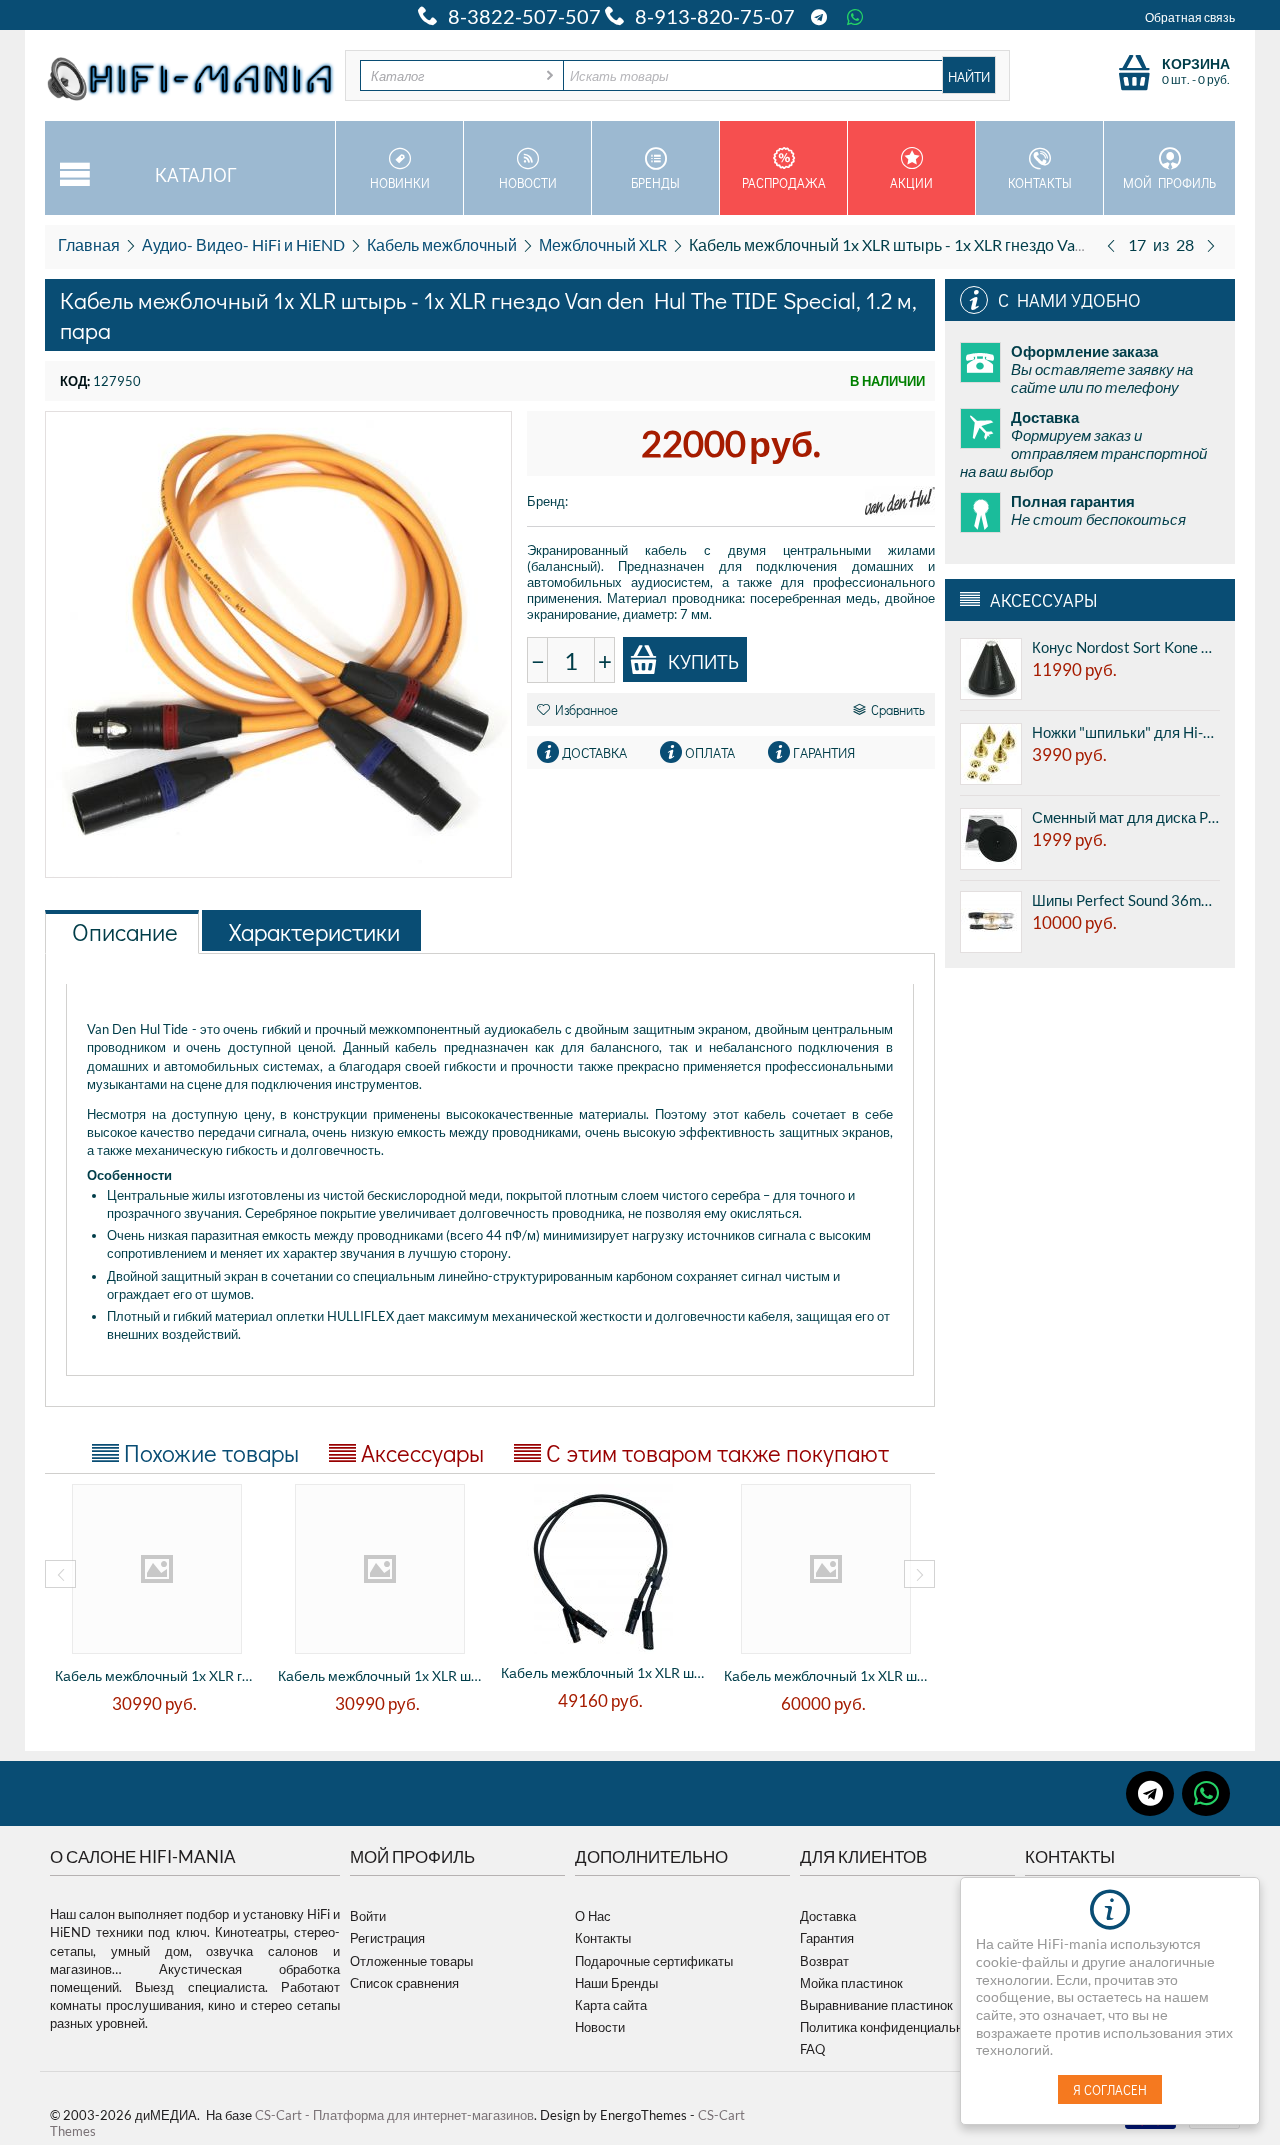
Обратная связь (1190, 17)
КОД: (75, 381)
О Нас (593, 1916)
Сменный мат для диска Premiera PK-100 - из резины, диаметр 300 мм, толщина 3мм (1126, 817)
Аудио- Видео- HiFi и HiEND (243, 244)
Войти (368, 1916)
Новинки (400, 182)
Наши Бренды (616, 1983)
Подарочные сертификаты (654, 1961)
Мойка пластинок (851, 1983)
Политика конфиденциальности (895, 2027)
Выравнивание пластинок (876, 2005)
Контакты (1040, 182)
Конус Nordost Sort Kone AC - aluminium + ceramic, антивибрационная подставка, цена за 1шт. (1126, 647)
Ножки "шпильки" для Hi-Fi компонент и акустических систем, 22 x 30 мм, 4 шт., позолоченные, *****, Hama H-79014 (1126, 732)
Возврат (824, 1961)
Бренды (655, 182)
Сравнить (898, 709)
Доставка (828, 1916)
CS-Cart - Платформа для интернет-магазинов (394, 2115)
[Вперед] (1211, 245)
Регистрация (387, 1938)
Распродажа (784, 182)
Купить (703, 661)
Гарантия (827, 1938)
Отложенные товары (411, 1961)
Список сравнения (404, 1983)
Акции (911, 182)
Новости (528, 182)
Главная (89, 244)
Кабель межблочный (442, 244)
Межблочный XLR (603, 244)
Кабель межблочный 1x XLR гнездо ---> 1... (156, 1675)
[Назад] (1111, 245)
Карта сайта (611, 2005)
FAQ (812, 2049)
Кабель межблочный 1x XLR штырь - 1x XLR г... (379, 1675)
